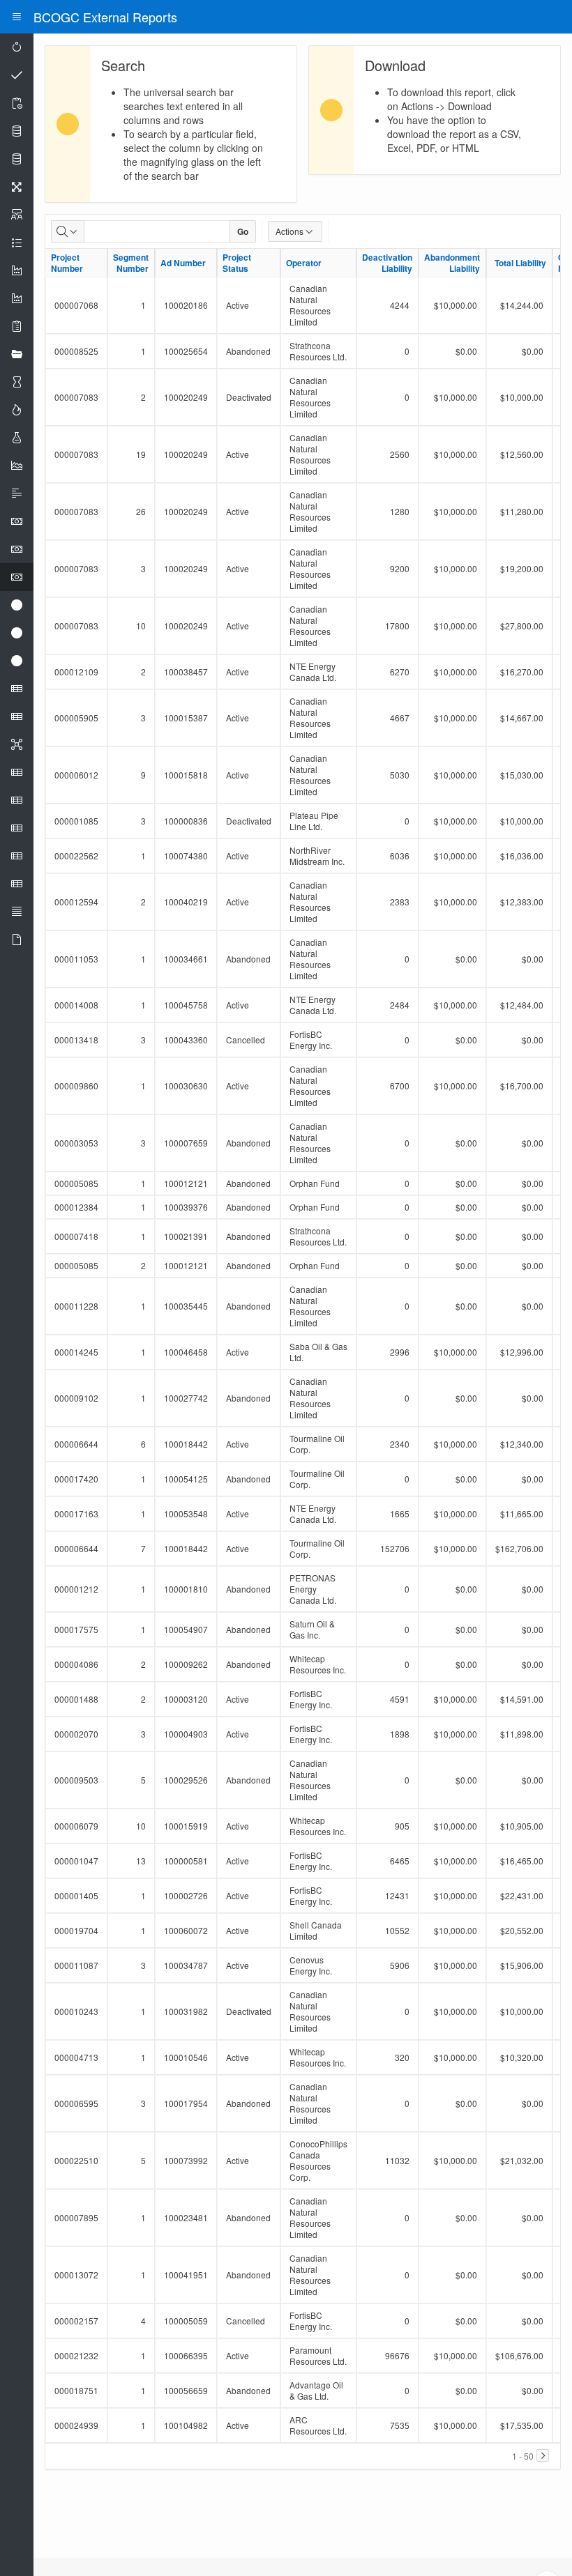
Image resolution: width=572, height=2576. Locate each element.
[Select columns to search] (68, 231)
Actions (289, 231)
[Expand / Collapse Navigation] (17, 17)
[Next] (543, 2455)
